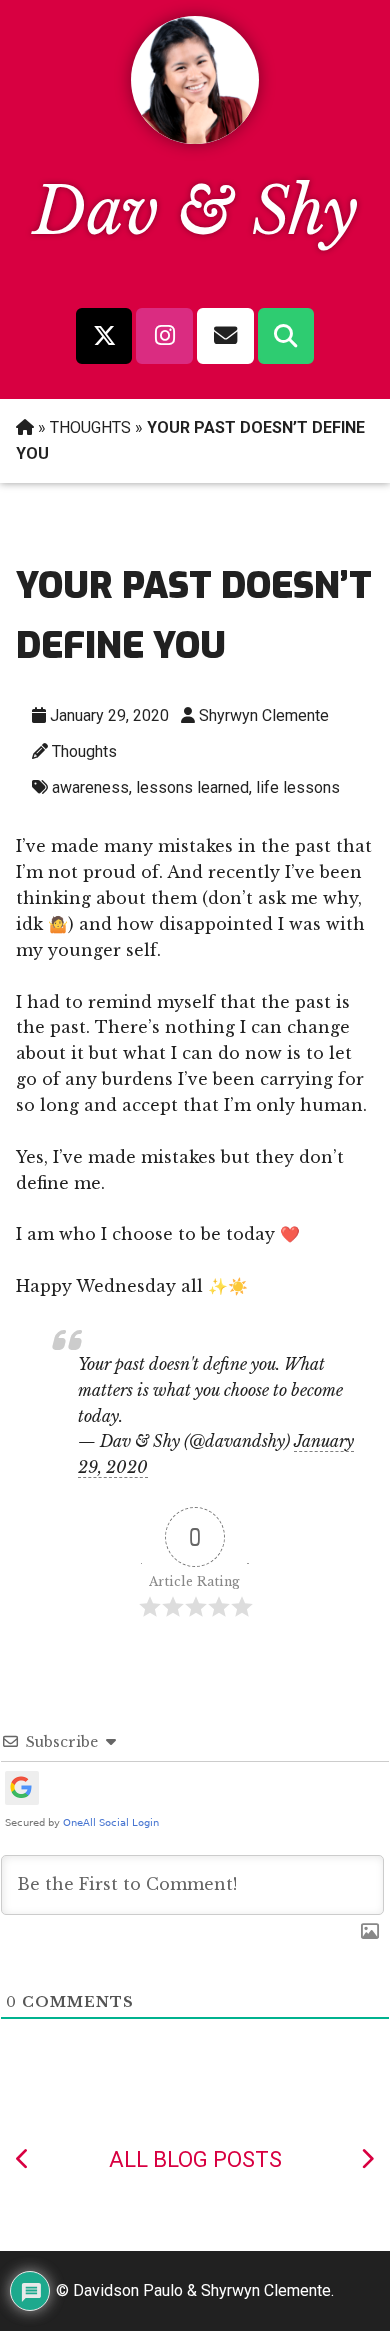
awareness (90, 787)
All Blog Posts (195, 2159)
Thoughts (84, 751)
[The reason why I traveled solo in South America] (23, 2159)
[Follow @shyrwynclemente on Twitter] (103, 336)
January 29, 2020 (109, 715)
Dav (96, 211)
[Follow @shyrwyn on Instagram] (164, 336)
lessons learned (192, 787)
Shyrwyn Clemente (264, 715)
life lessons (298, 787)
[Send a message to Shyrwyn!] (225, 336)
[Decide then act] (367, 2159)
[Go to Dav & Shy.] (25, 427)
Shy (305, 211)
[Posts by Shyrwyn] (195, 138)
